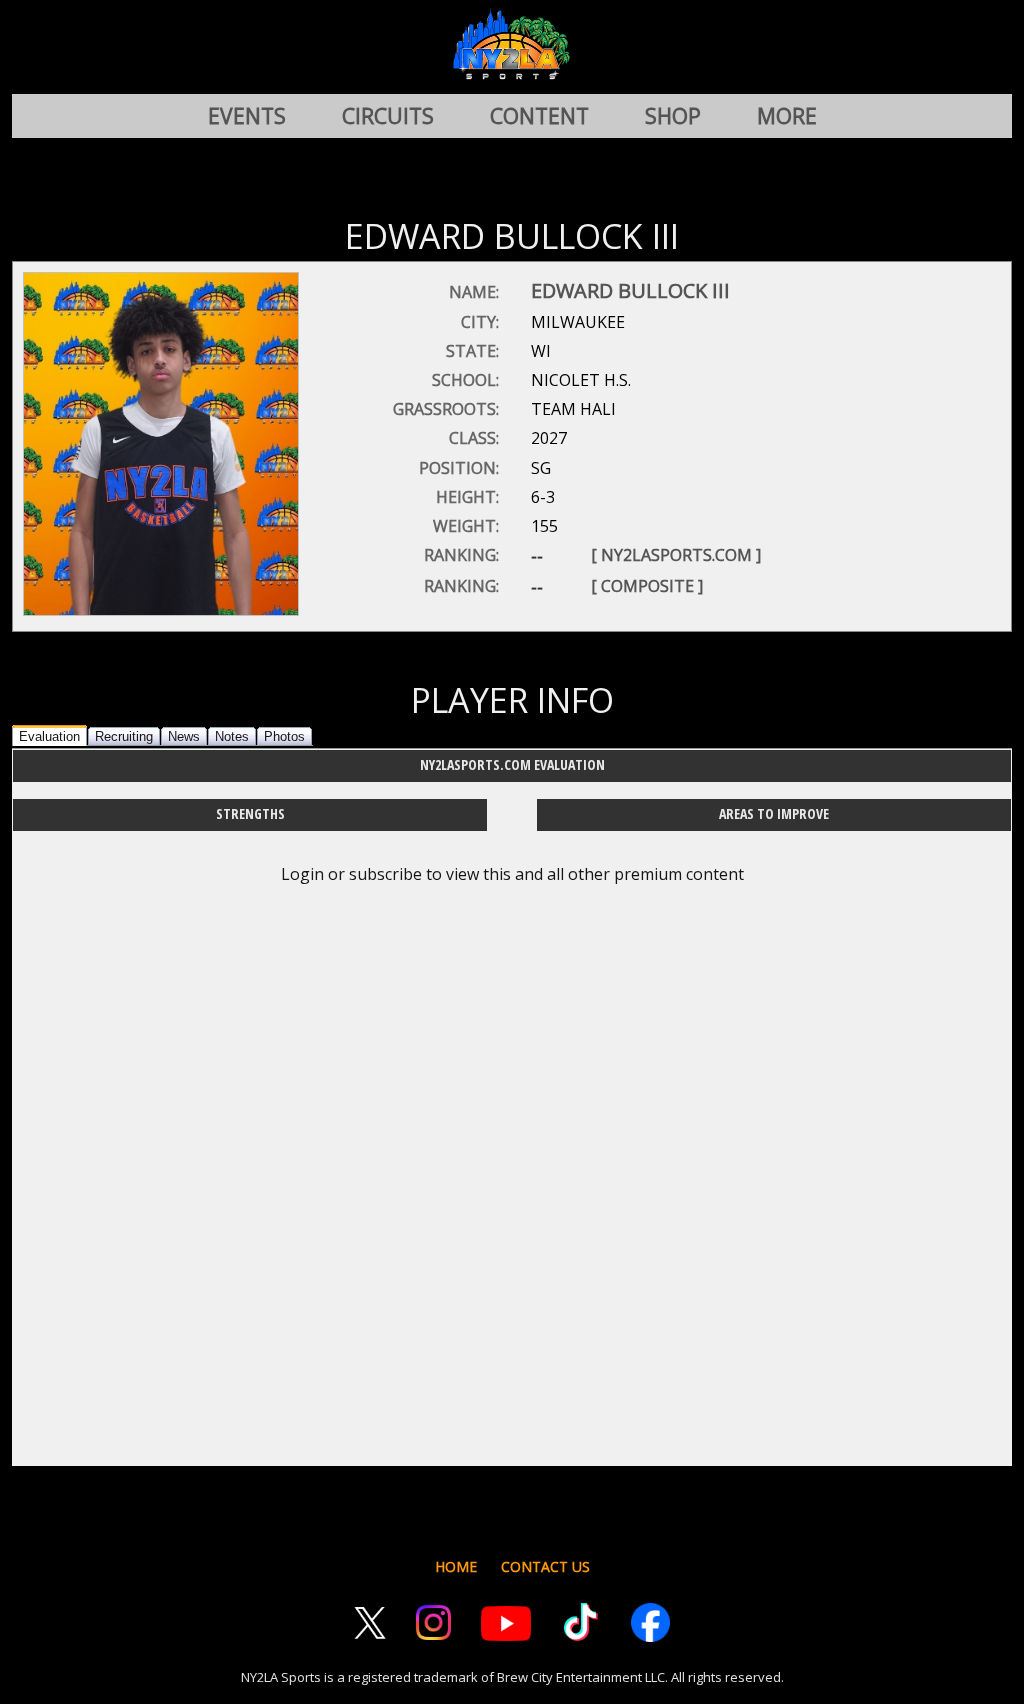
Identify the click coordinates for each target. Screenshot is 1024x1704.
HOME (456, 1566)
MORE (787, 116)
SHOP (673, 116)
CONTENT (539, 116)
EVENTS (247, 116)
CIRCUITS (388, 116)
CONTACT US (545, 1566)
